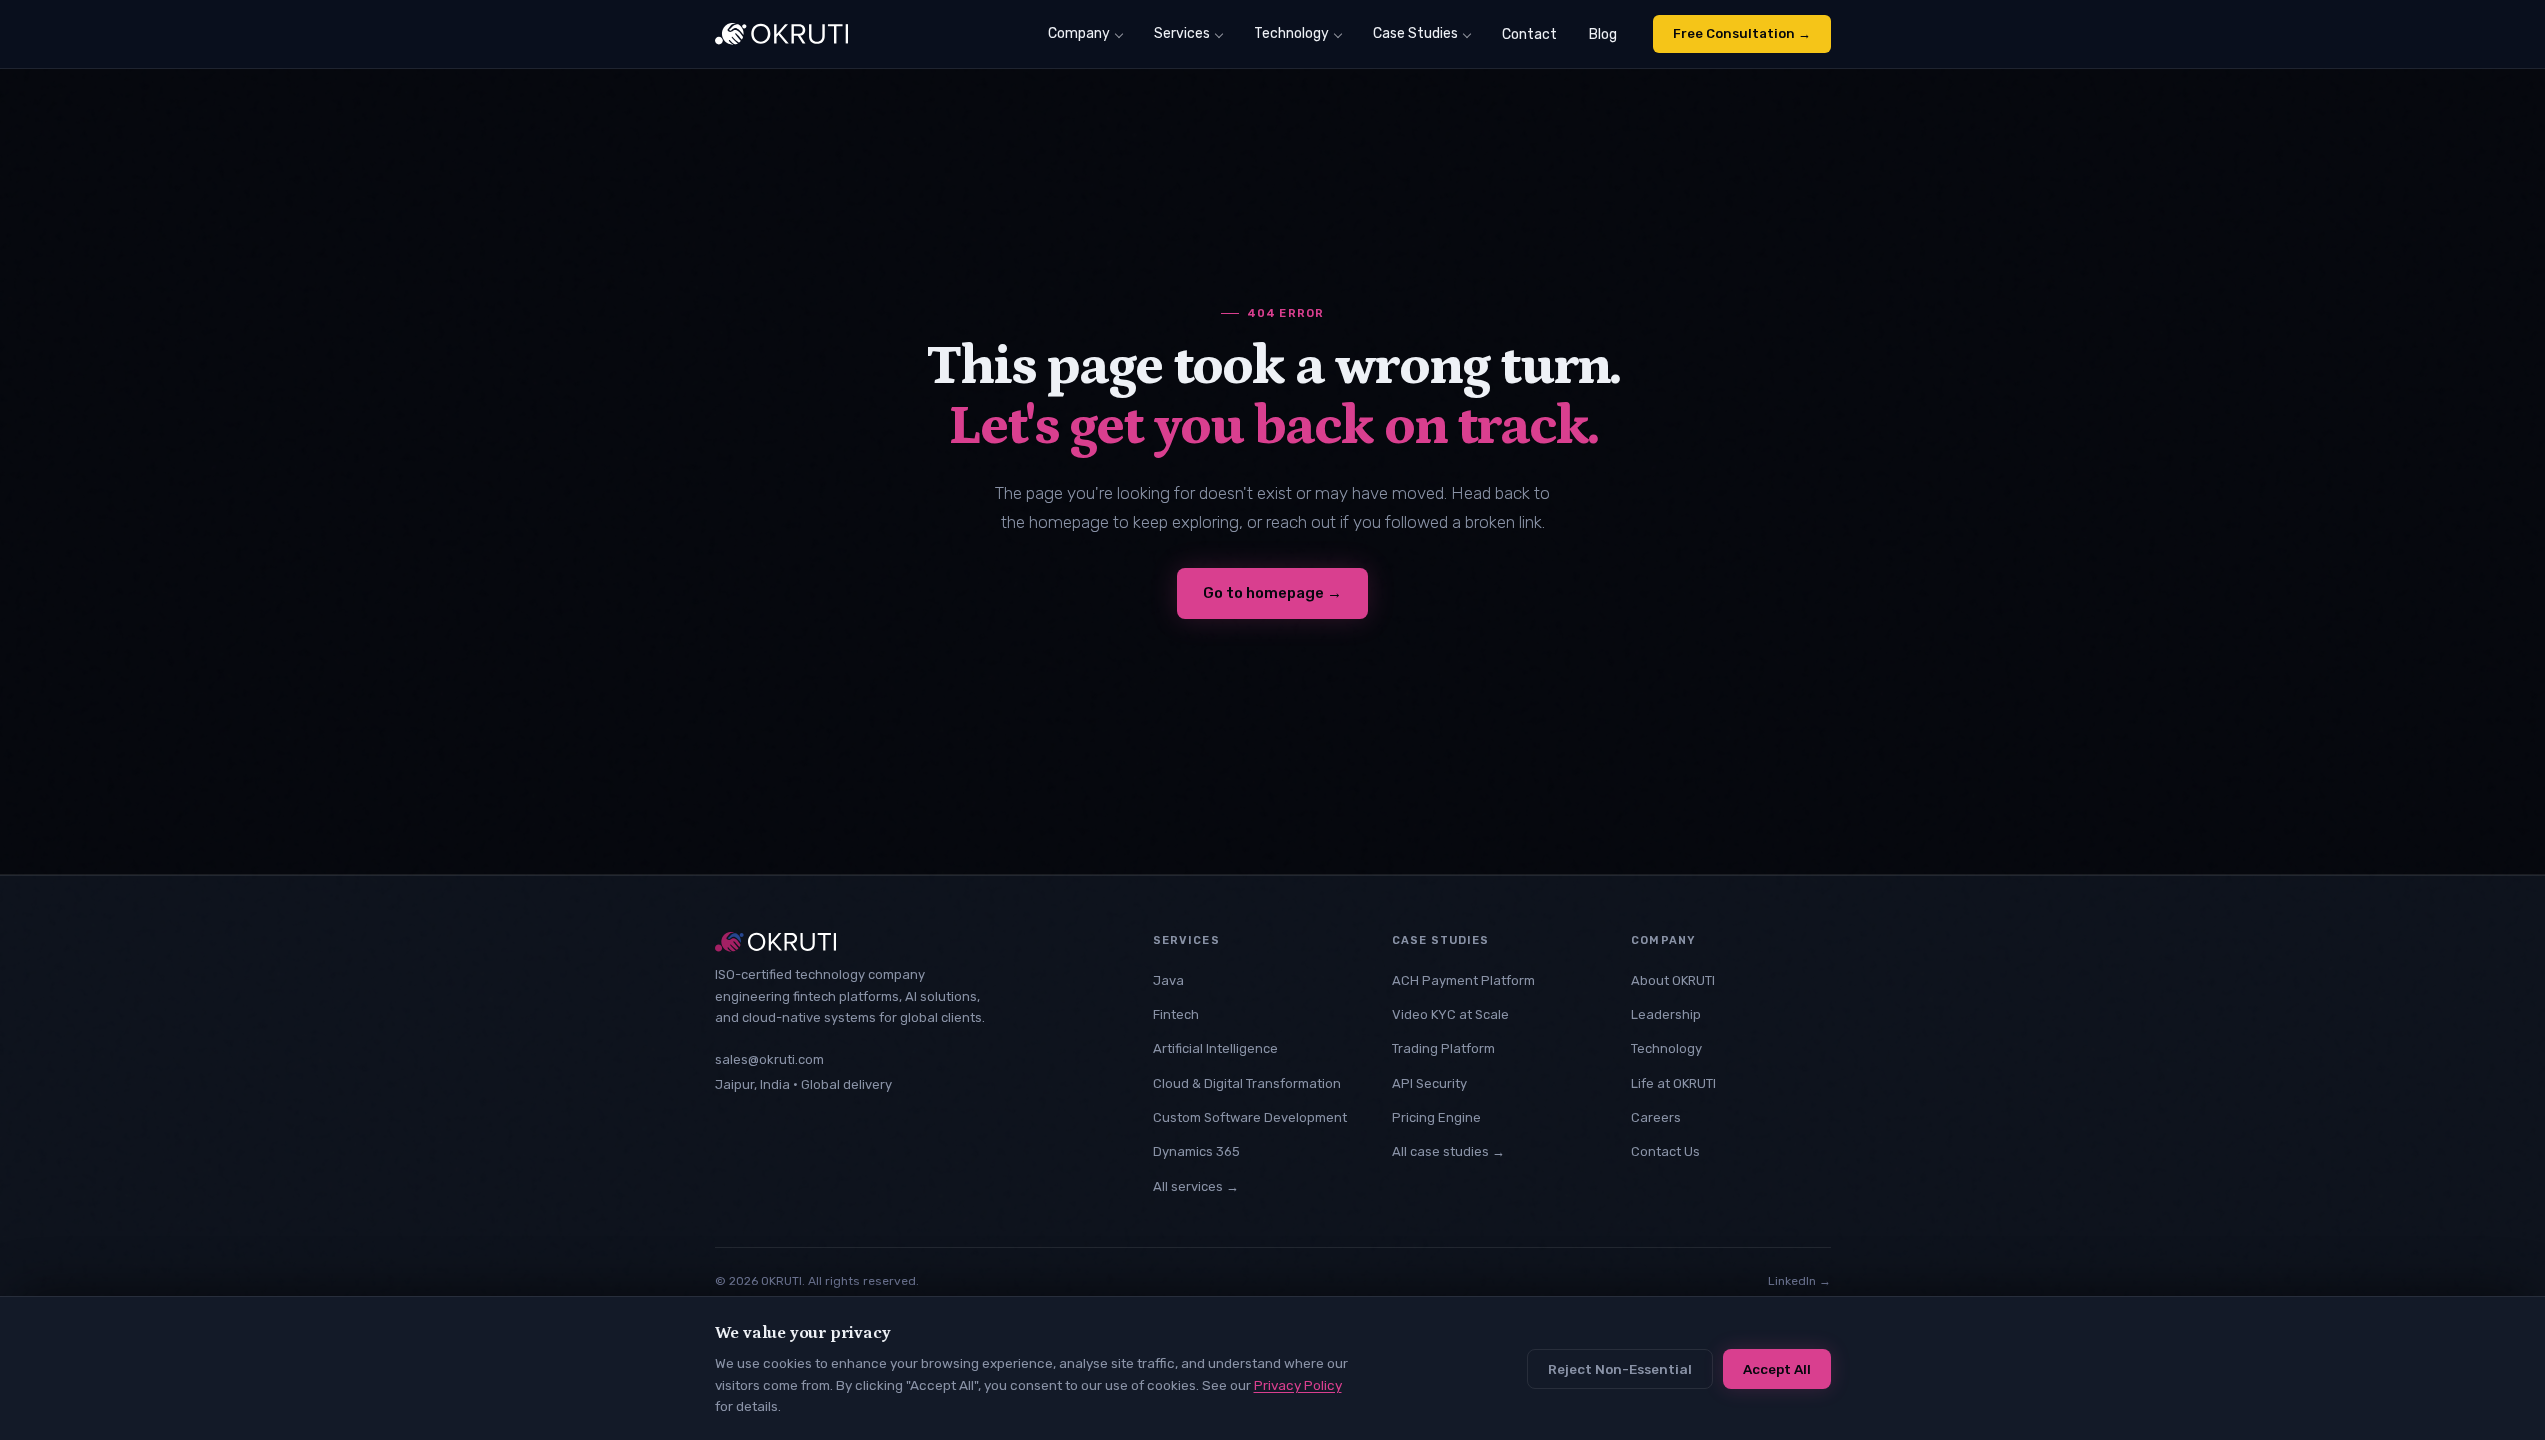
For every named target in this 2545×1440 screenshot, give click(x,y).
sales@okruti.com (769, 1059)
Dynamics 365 (1196, 1151)
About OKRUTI (1673, 980)
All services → (1196, 1186)
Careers (1656, 1117)
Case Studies (1415, 33)
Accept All (1777, 1369)
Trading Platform (1443, 1048)
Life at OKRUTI (1673, 1083)
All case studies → (1448, 1151)
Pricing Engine (1436, 1117)
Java (1168, 980)
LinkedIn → (1799, 1281)
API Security (1429, 1083)
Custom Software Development (1250, 1117)
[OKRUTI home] (781, 34)
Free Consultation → (1742, 33)
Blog (1603, 34)
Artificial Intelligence (1215, 1048)
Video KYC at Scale (1450, 1014)
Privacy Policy (1298, 1385)
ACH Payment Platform (1463, 980)
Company (1079, 33)
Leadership (1666, 1014)
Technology (1291, 33)
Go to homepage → (1272, 593)
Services (1182, 33)
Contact (1529, 34)
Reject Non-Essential (1620, 1369)
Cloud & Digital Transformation (1247, 1083)
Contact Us (1665, 1151)
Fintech (1176, 1014)
